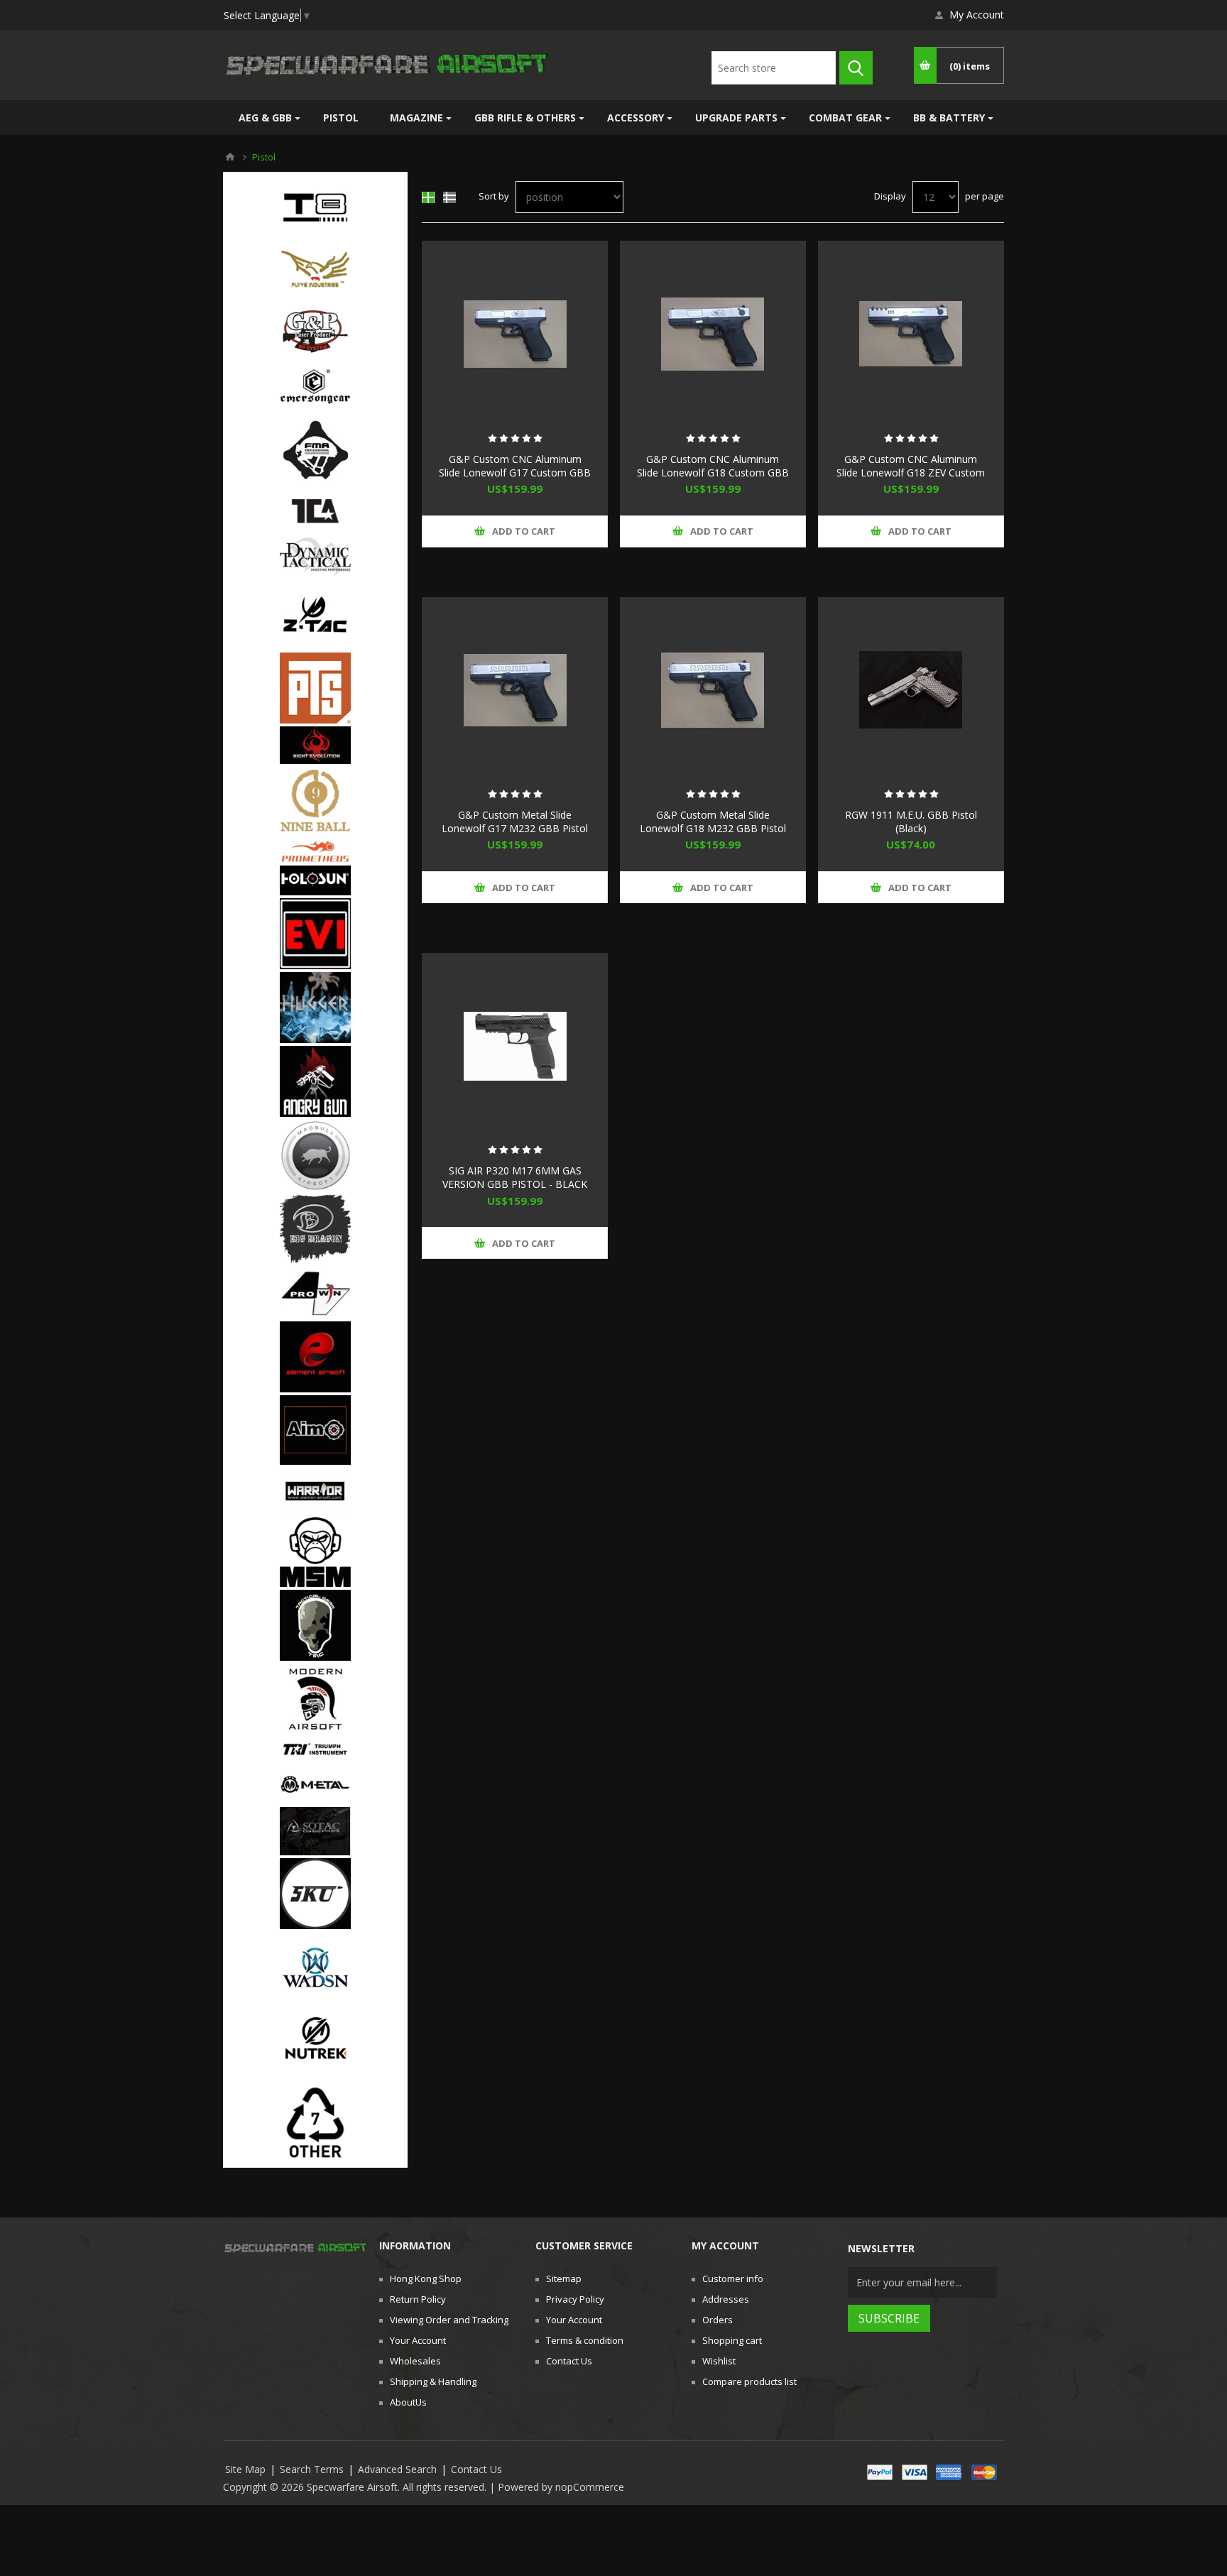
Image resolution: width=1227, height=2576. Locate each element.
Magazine (416, 118)
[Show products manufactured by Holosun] (315, 882)
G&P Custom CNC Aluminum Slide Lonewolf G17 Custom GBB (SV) (515, 473)
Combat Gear (845, 118)
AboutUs (408, 2402)
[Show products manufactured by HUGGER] (315, 1009)
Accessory (636, 118)
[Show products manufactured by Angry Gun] (315, 1083)
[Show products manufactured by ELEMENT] (315, 1358)
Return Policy (418, 2299)
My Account (977, 15)
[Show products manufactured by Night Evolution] (315, 747)
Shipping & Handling (433, 2381)
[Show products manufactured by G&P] (315, 338)
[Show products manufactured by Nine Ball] (315, 804)
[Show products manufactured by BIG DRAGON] (315, 1230)
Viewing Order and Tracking (449, 2320)
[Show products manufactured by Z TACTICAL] (315, 616)
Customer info (733, 2278)
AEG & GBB (265, 118)
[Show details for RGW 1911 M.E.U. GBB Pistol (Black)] (911, 690)
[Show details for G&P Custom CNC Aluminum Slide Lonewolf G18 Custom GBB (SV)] (713, 334)
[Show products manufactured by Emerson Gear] (315, 392)
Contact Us (569, 2361)
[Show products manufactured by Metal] (315, 1786)
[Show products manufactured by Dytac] (315, 558)
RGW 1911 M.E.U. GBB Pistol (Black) (911, 822)
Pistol (341, 118)
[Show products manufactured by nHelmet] (315, 1701)
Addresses (726, 2299)
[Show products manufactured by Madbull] (315, 1157)
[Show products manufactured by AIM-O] (315, 1431)
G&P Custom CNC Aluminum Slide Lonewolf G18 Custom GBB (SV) (713, 473)
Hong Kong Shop (426, 2278)
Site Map (245, 2469)
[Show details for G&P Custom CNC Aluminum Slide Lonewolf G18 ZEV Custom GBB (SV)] (911, 334)
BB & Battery (949, 118)
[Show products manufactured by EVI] (315, 935)
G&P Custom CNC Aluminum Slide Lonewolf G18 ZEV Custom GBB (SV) (911, 473)
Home (230, 157)
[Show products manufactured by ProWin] (315, 1294)
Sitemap (564, 2278)
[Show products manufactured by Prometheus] (315, 853)
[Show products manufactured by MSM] (315, 1554)
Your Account (418, 2340)
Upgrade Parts (736, 118)
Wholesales (415, 2361)
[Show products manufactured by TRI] (315, 1751)
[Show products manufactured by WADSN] (315, 1969)
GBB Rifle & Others (525, 118)
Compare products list (749, 2381)
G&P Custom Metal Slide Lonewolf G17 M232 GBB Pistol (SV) (515, 828)
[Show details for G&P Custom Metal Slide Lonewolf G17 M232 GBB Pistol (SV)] (515, 690)
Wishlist (719, 2361)
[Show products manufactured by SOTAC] (315, 1832)
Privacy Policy (575, 2299)
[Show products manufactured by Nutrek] (315, 2043)
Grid (428, 197)
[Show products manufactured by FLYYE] (315, 270)
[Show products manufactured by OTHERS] (315, 2124)
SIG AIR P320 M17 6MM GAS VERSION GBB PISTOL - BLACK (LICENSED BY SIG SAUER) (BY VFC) (515, 1191)
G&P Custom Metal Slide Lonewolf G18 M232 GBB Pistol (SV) (713, 828)
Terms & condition (585, 2340)
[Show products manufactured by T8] (315, 202)
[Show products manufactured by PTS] (315, 689)
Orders (718, 2320)
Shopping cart (732, 2340)
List (449, 197)
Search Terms (312, 2469)
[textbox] (774, 68)
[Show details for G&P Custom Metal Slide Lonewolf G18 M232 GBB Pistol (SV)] (713, 690)
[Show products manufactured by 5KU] (315, 1895)
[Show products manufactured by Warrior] (315, 1492)
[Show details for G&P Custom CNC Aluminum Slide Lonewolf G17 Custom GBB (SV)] (515, 334)
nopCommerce (590, 2487)
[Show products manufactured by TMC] (315, 1627)
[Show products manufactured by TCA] (315, 513)
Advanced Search (397, 2469)
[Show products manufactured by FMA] (315, 451)
